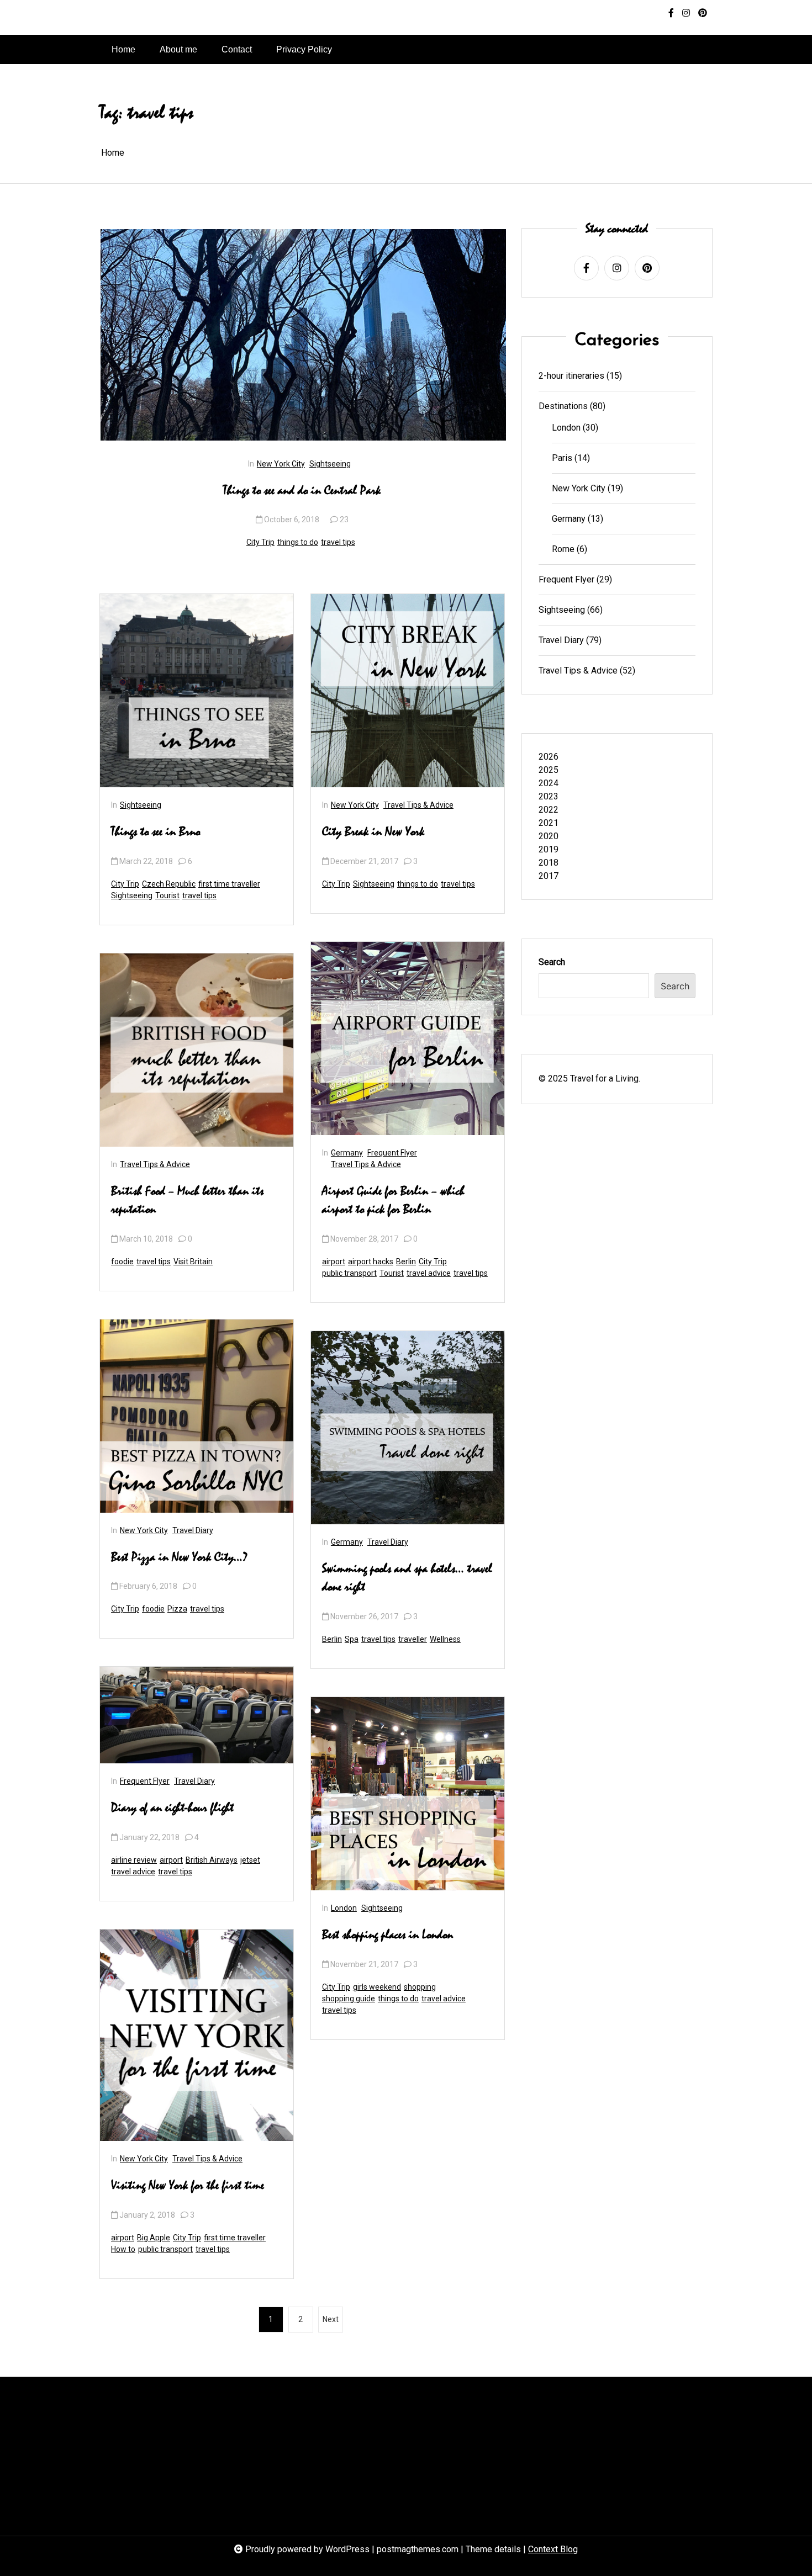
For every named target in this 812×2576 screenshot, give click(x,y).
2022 (549, 810)
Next (331, 2319)
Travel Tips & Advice (155, 1164)
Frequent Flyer (145, 1781)
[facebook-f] (671, 13)
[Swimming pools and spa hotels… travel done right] (408, 1428)
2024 (549, 783)
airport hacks (371, 1262)
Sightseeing (330, 464)
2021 (549, 823)
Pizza (177, 1609)
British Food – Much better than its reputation (187, 1201)
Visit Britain (193, 1262)
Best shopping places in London (387, 1935)
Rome (563, 549)
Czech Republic (169, 884)
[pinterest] (703, 13)
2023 (549, 796)
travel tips (338, 542)
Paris (562, 458)
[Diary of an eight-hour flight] (197, 1715)
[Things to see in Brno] (197, 691)
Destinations (563, 406)
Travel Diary (193, 1530)
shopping (420, 1987)
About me (178, 49)
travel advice (133, 1872)
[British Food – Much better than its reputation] (197, 1050)
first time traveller (229, 884)
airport (171, 1860)
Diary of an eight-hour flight (172, 1808)
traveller (413, 1639)
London (344, 1908)
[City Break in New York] (408, 691)
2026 (549, 757)
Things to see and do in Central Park (302, 491)
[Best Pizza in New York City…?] (197, 1416)
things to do (298, 542)
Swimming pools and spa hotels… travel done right (407, 1578)
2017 (549, 876)
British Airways (212, 1860)
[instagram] (686, 13)
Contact (237, 49)
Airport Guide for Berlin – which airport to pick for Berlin (393, 1201)
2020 (549, 836)
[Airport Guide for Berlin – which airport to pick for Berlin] (408, 1038)
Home (123, 49)
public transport (165, 2249)
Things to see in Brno (155, 832)
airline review (134, 1860)
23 (344, 520)
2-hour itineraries (571, 376)
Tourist (167, 895)
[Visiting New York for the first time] (197, 2035)
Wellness (445, 1639)
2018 (549, 863)
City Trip (260, 542)
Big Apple (154, 2238)
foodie (122, 1262)
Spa (352, 1639)
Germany (347, 1153)
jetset (250, 1860)
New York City (281, 464)
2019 (549, 849)
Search (552, 962)
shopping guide (349, 1999)
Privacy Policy (304, 49)
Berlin (406, 1262)
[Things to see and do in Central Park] (303, 335)
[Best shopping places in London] (408, 1794)
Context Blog (553, 2549)
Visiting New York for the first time (188, 2186)
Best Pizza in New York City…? (180, 1557)
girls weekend (377, 1987)
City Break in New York (373, 832)
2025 (549, 770)
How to (123, 2249)
